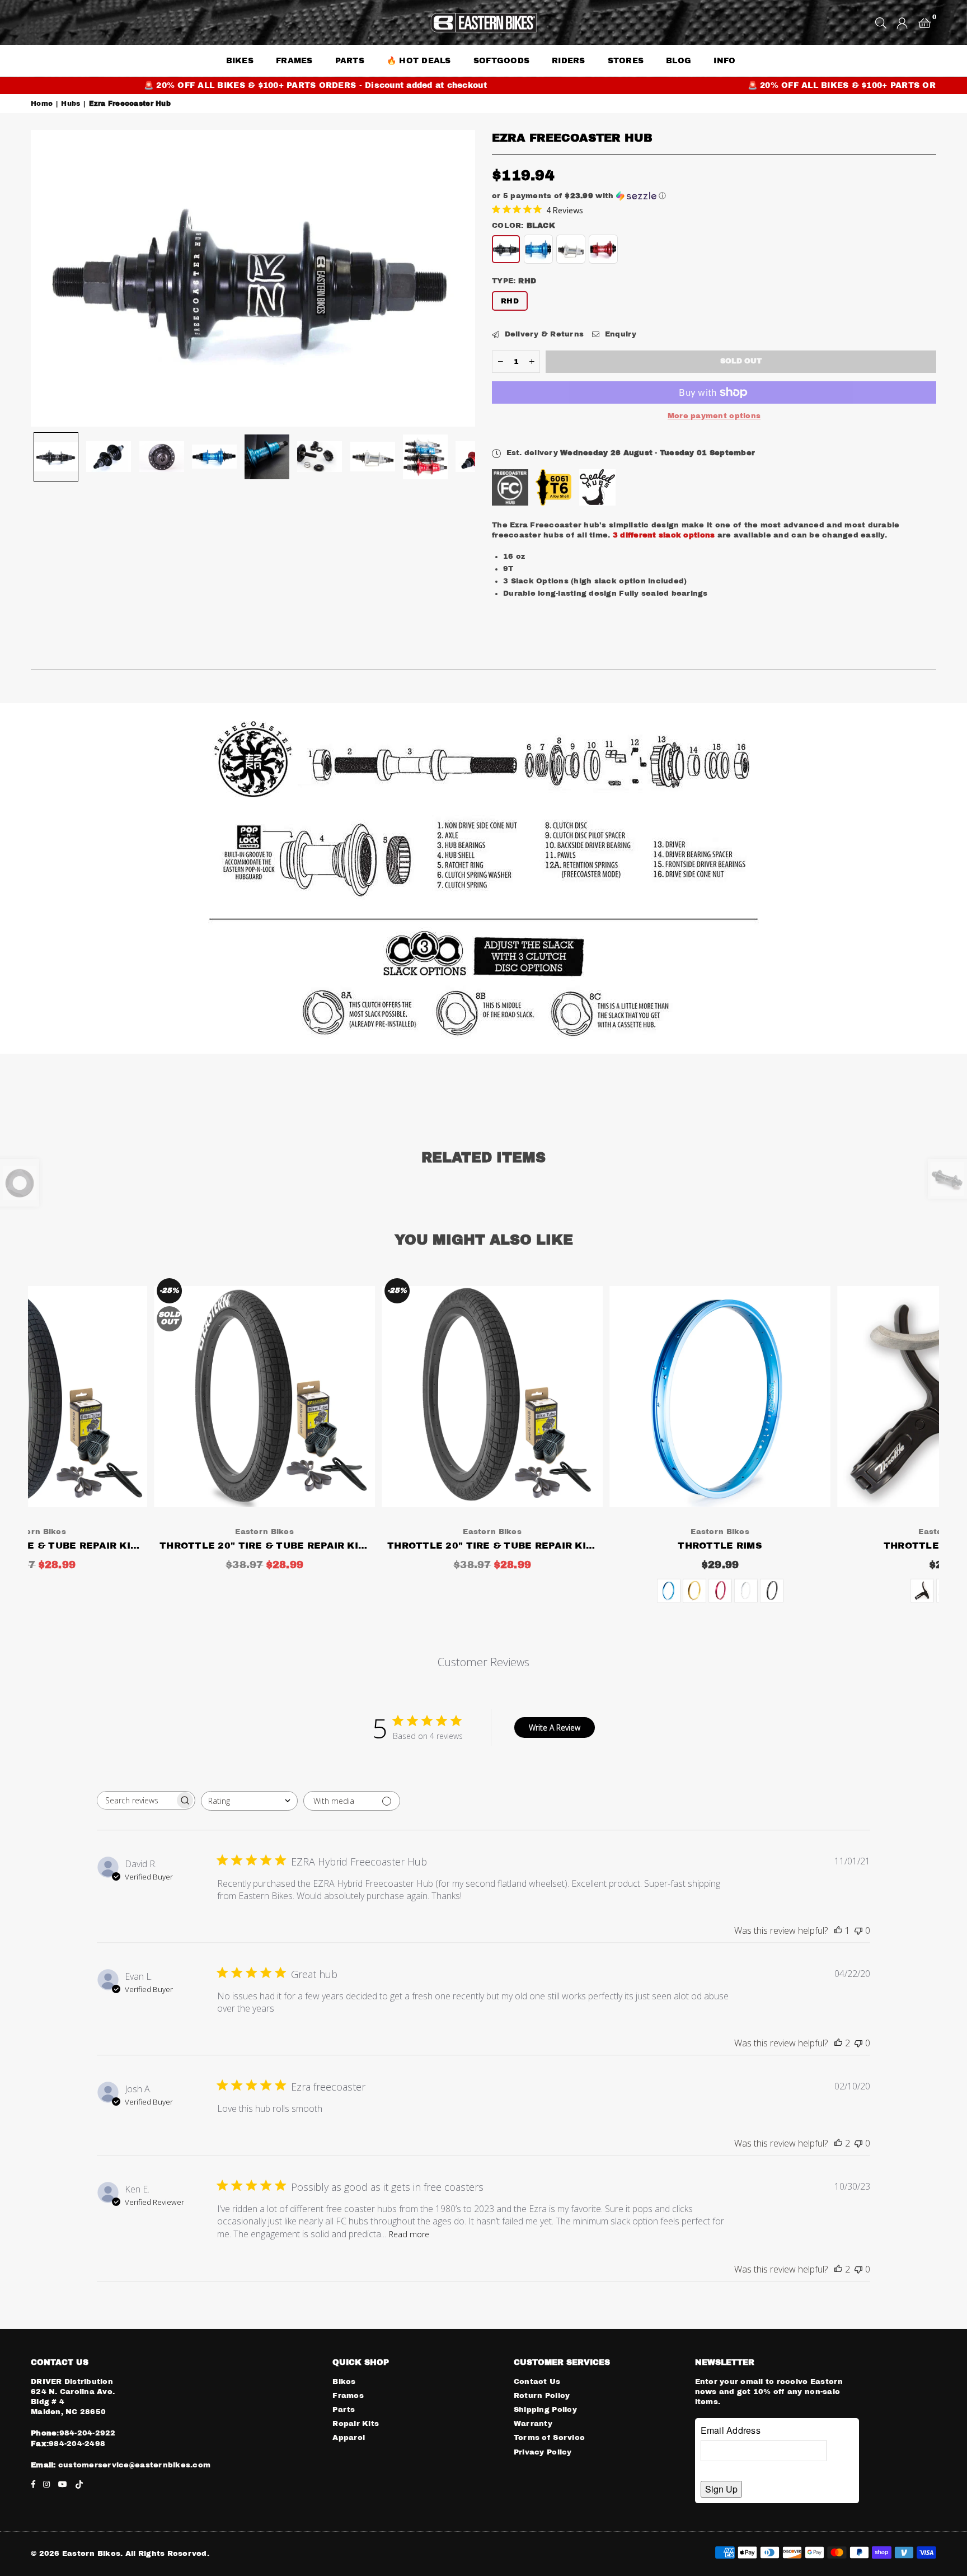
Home (42, 104)
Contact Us (537, 2382)
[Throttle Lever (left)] (826, 1397)
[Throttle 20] (142, 1397)
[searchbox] (136, 1800)
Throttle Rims (598, 1546)
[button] (925, 22)
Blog (679, 61)
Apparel (349, 2438)
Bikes (344, 2382)
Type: (514, 281)
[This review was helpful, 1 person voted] (838, 1930)
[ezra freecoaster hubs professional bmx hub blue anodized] (267, 457)
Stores (626, 61)
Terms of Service (549, 2438)
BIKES (240, 61)
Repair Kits (356, 2424)
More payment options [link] (714, 416)
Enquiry (619, 334)
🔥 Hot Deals (419, 61)
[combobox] (249, 1801)
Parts (344, 2410)
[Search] (881, 22)
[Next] (460, 278)
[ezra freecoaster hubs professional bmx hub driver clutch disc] (320, 457)
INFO (724, 61)
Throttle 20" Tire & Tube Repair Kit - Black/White (142, 1546)
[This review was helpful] (838, 2043)
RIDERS (569, 61)
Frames (294, 61)
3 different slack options (664, 535)
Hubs (71, 104)
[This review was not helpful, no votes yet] (858, 1930)
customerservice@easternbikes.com (133, 2465)
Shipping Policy (545, 2410)
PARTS (350, 61)
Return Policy (542, 2396)
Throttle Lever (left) (826, 1546)
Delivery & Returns (543, 334)
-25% (47, 1291)
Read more (409, 2234)
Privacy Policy (543, 2452)
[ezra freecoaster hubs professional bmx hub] (425, 457)
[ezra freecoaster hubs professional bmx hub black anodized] (109, 457)
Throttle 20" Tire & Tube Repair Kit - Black (370, 1546)
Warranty (533, 2424)
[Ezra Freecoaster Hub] (56, 457)
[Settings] (902, 22)
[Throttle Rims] (598, 1397)
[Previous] (46, 278)
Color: (524, 226)
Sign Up (721, 2489)
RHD (510, 301)
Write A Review (555, 1728)
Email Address (731, 2430)
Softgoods (501, 61)
